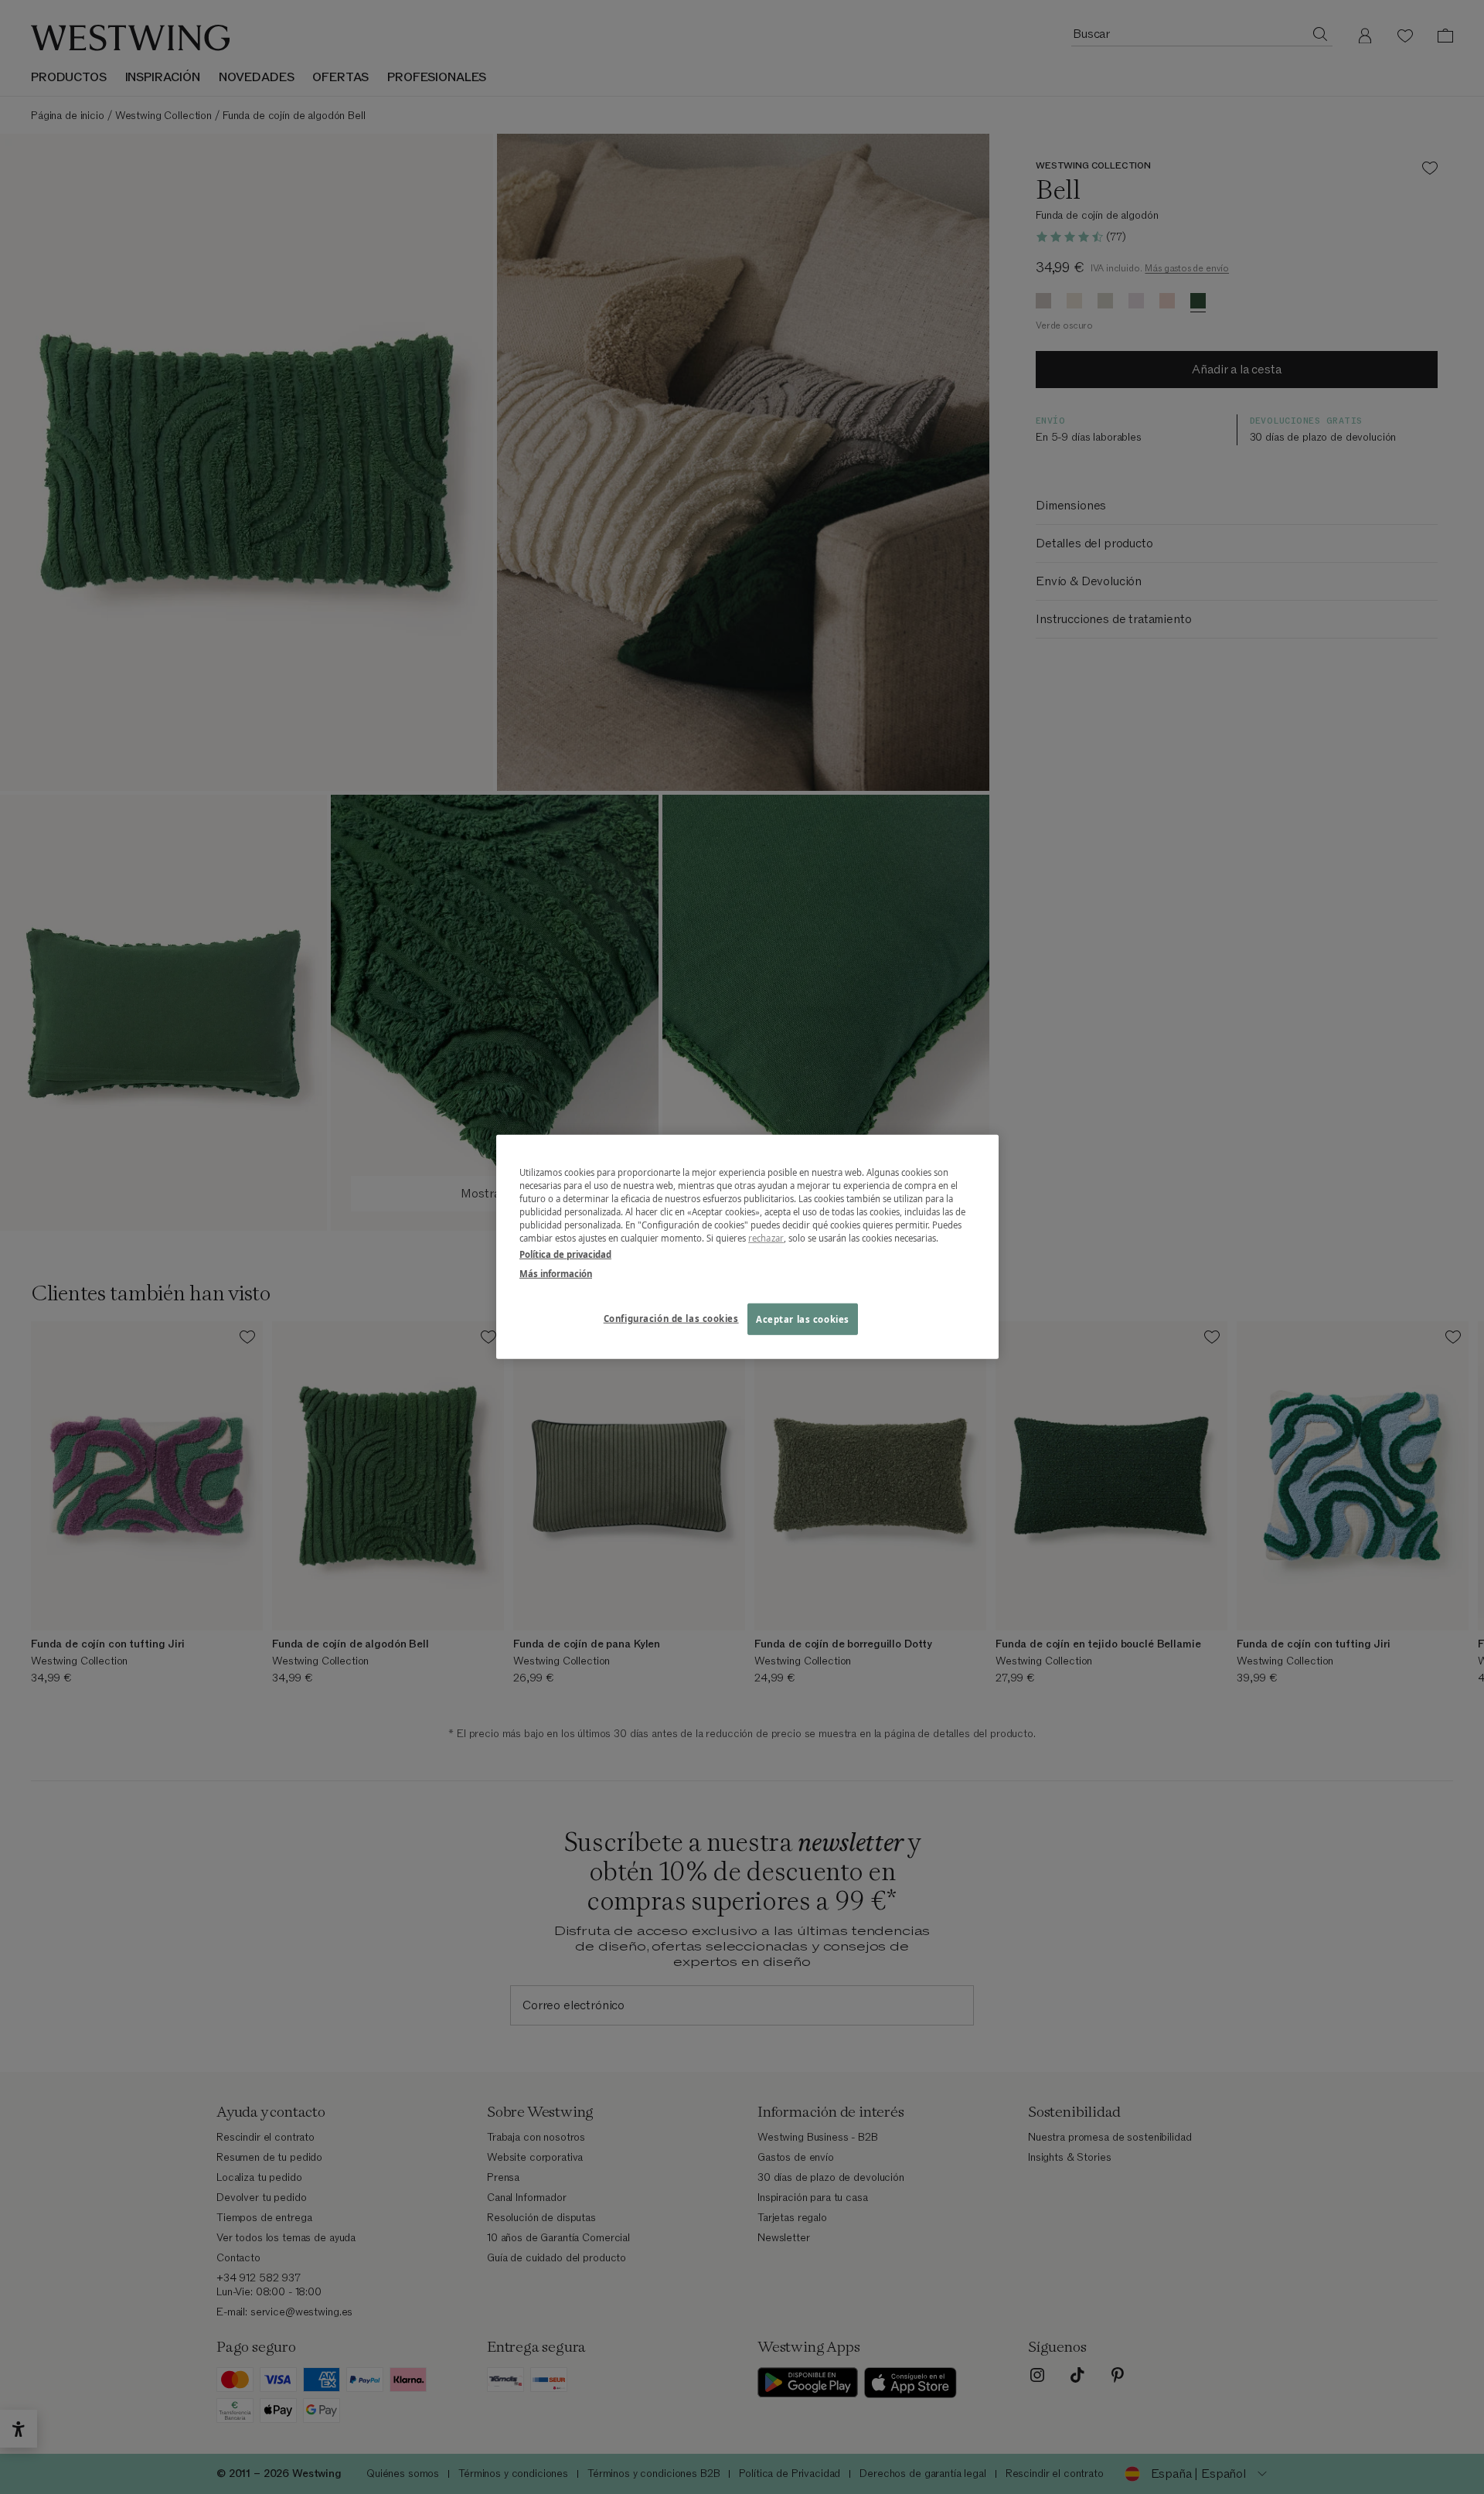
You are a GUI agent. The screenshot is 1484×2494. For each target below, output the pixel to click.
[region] (747, 1247)
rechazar (766, 1238)
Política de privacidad (565, 1254)
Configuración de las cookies (671, 1318)
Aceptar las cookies (803, 1319)
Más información (556, 1274)
